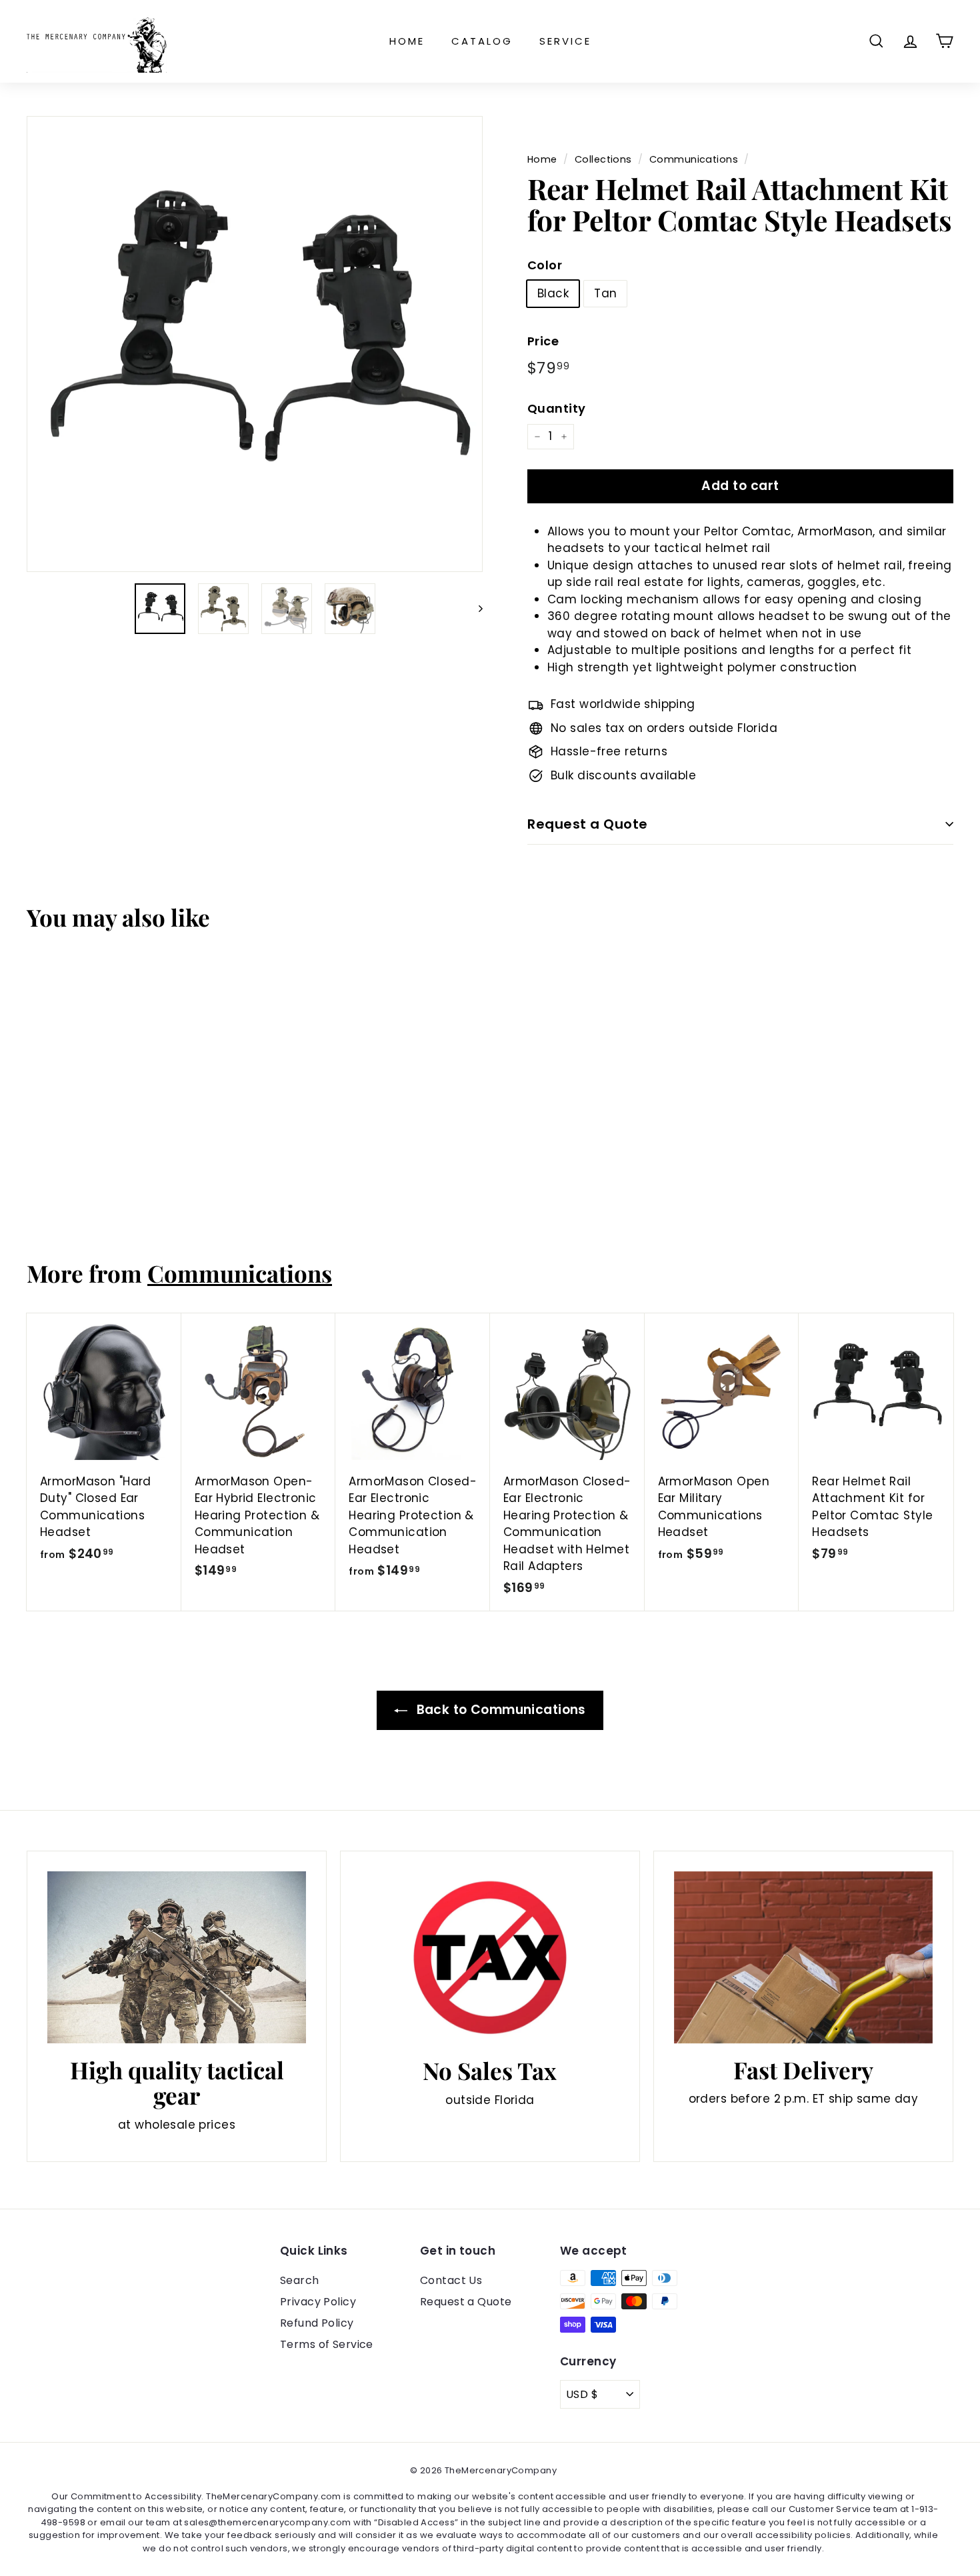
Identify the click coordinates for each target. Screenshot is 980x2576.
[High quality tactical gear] (177, 1957)
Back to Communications (499, 1710)
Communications (694, 159)
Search (300, 2280)
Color (545, 265)
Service (565, 41)
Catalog (482, 41)
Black (553, 293)
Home (407, 41)
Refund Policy (317, 2323)
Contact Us (451, 2280)
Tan (605, 293)
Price (543, 341)
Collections (603, 159)
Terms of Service (327, 2344)
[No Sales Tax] (490, 1958)
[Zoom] (255, 344)
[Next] (474, 609)
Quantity (556, 408)
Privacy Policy (318, 2302)
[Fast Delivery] (803, 1958)
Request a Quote (588, 824)
